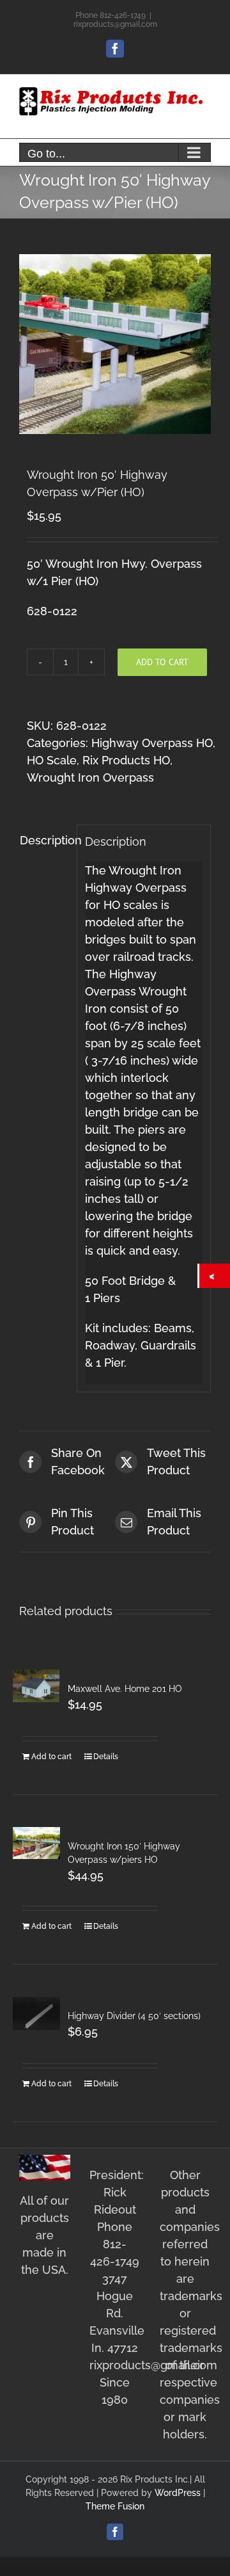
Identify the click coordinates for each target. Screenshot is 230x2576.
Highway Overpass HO (152, 743)
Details (106, 1757)
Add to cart (162, 662)
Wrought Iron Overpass (90, 777)
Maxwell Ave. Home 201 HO (125, 1689)
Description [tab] (44, 840)
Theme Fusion (115, 2506)
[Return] (215, 1276)
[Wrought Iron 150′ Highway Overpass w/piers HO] (36, 1843)
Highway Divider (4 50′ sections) (134, 2016)
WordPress (178, 2493)
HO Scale (52, 760)
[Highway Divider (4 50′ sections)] (36, 2013)
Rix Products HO (126, 760)
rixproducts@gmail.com (115, 24)
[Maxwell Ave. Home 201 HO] (36, 1686)
